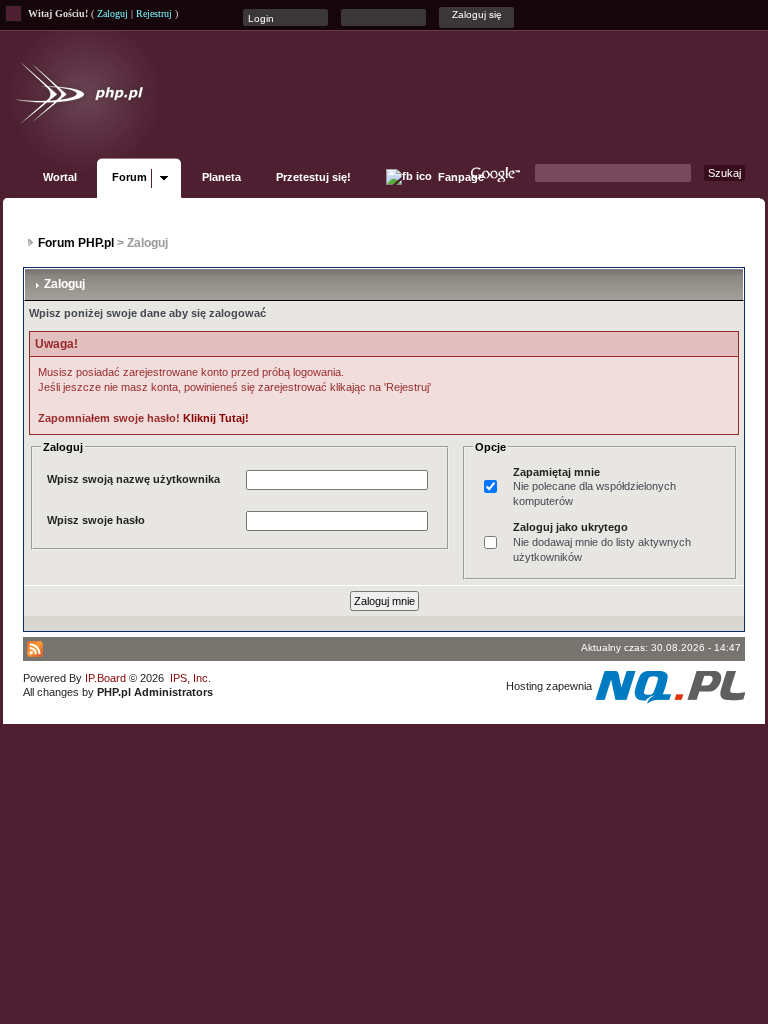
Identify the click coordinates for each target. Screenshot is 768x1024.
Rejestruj (154, 13)
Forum (129, 177)
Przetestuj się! (313, 177)
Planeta (221, 177)
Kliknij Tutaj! (216, 418)
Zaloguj (112, 13)
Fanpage (459, 177)
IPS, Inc (189, 678)
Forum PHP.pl (76, 243)
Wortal (60, 177)
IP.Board (105, 678)
